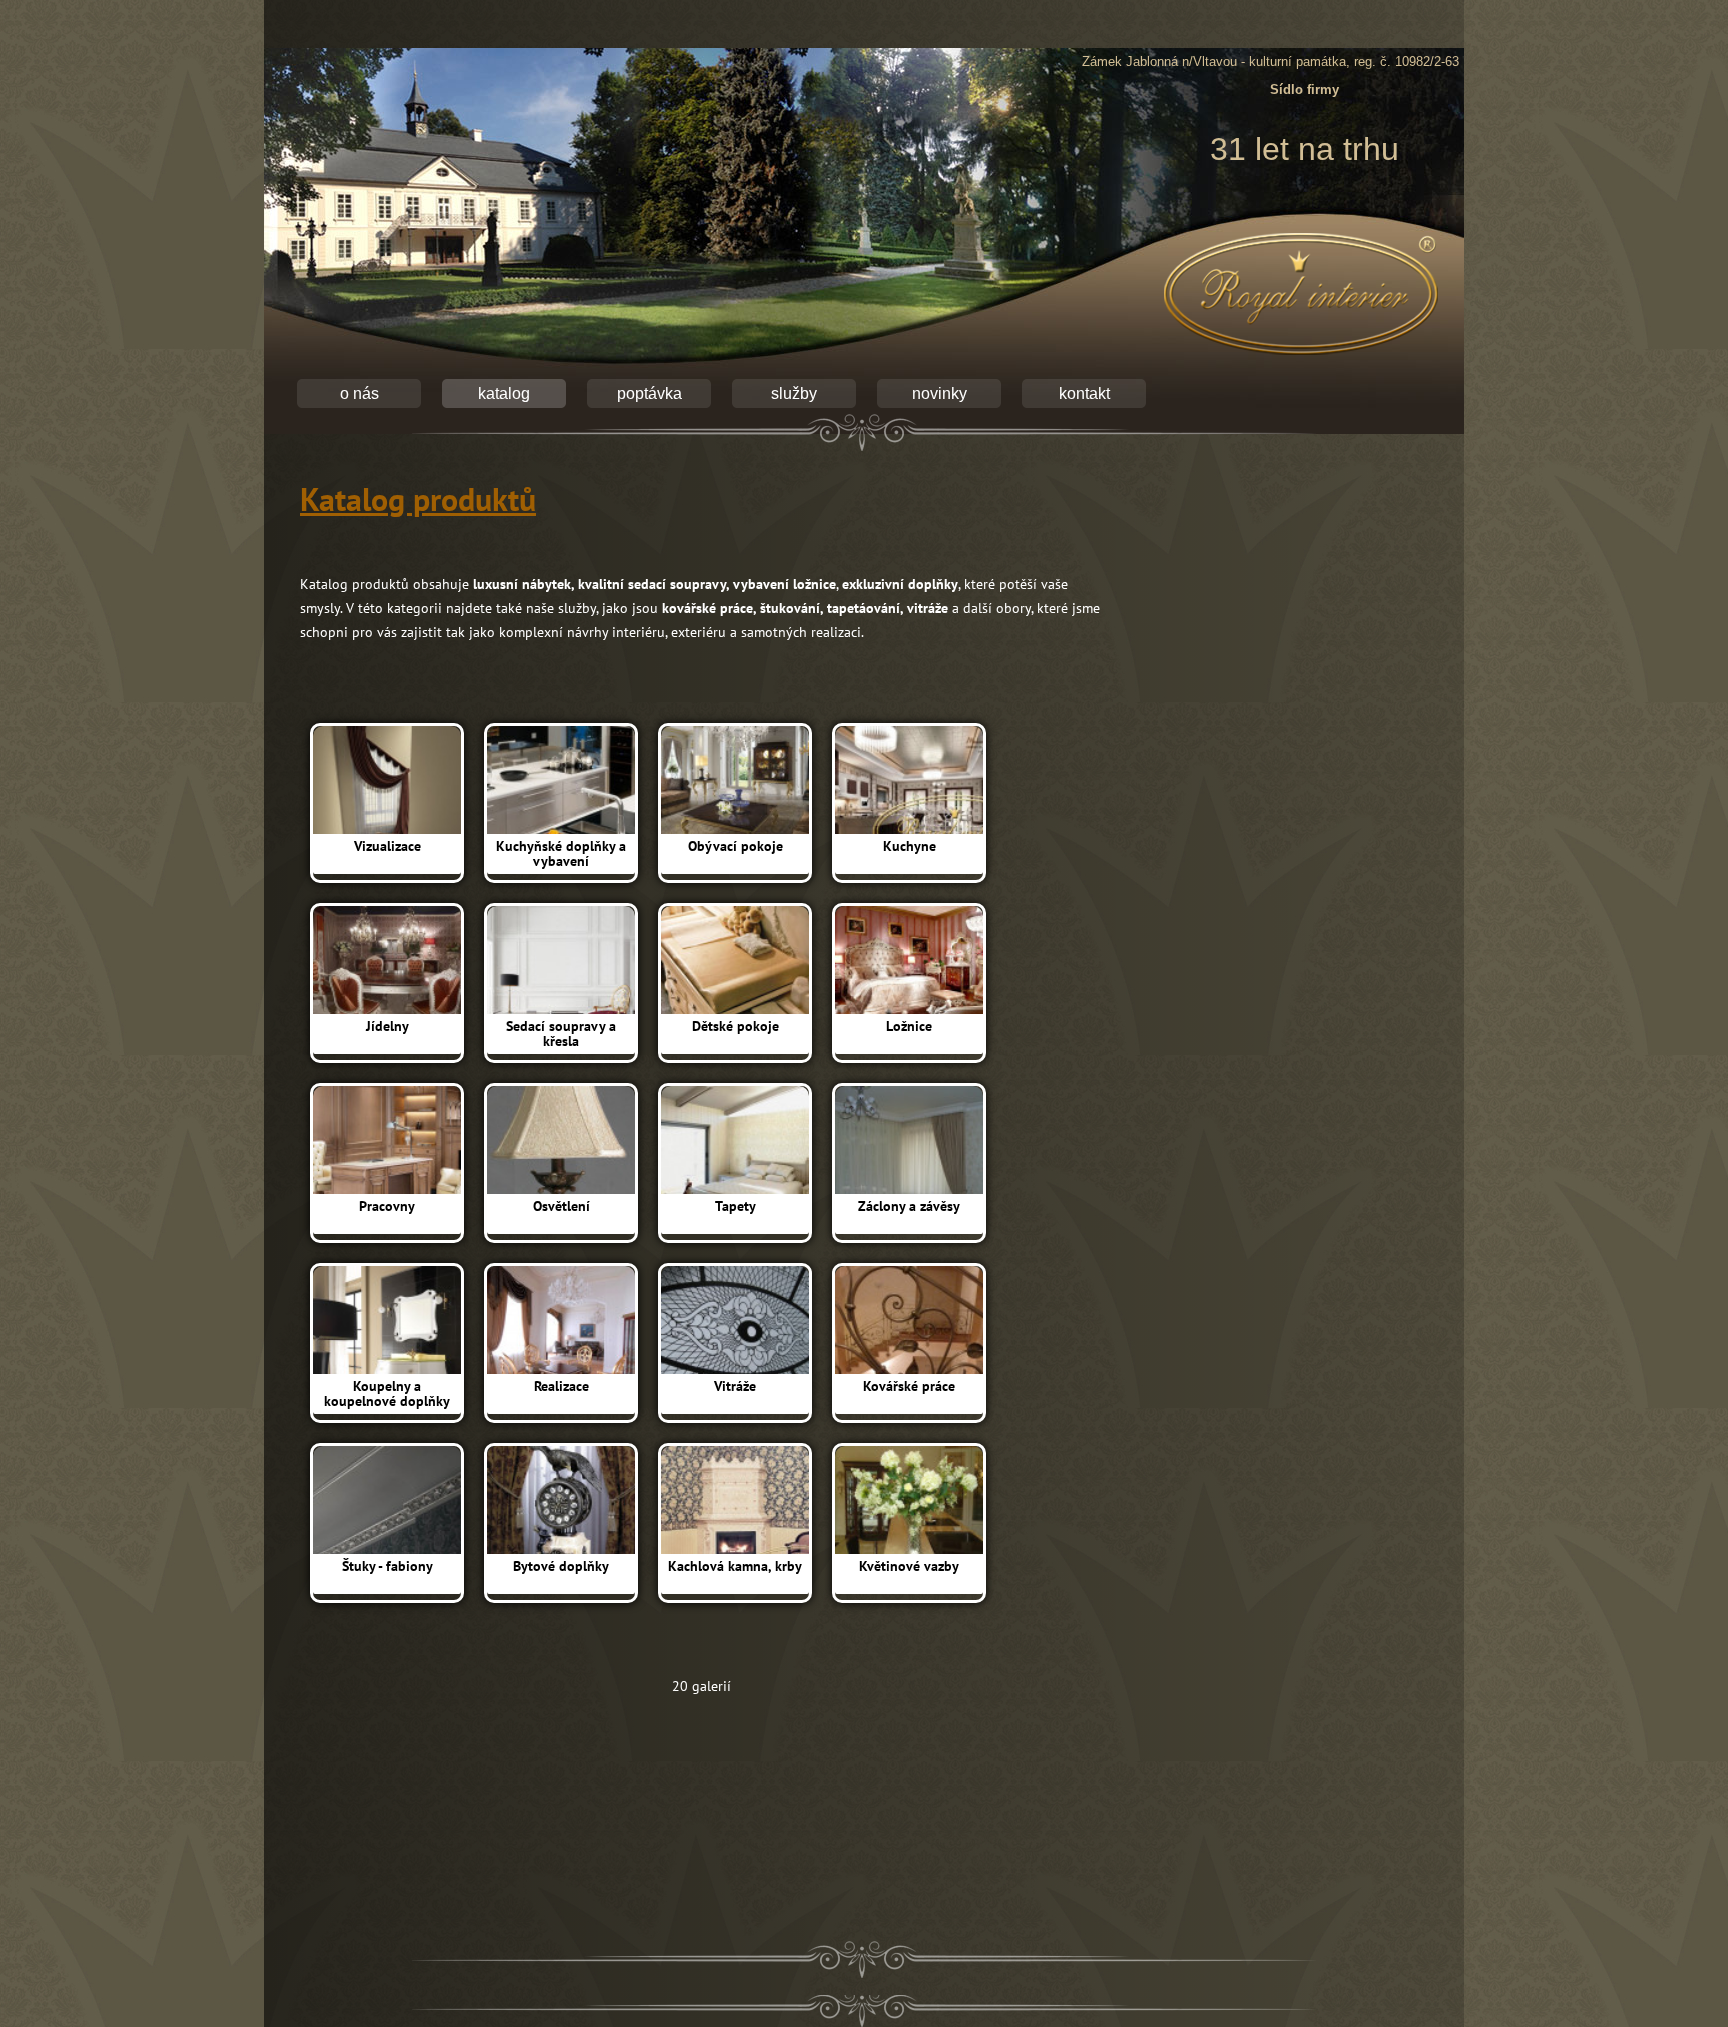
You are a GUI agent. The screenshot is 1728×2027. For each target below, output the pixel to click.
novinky (939, 393)
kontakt (1084, 393)
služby (794, 393)
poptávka (649, 393)
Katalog (504, 393)
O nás (359, 393)
